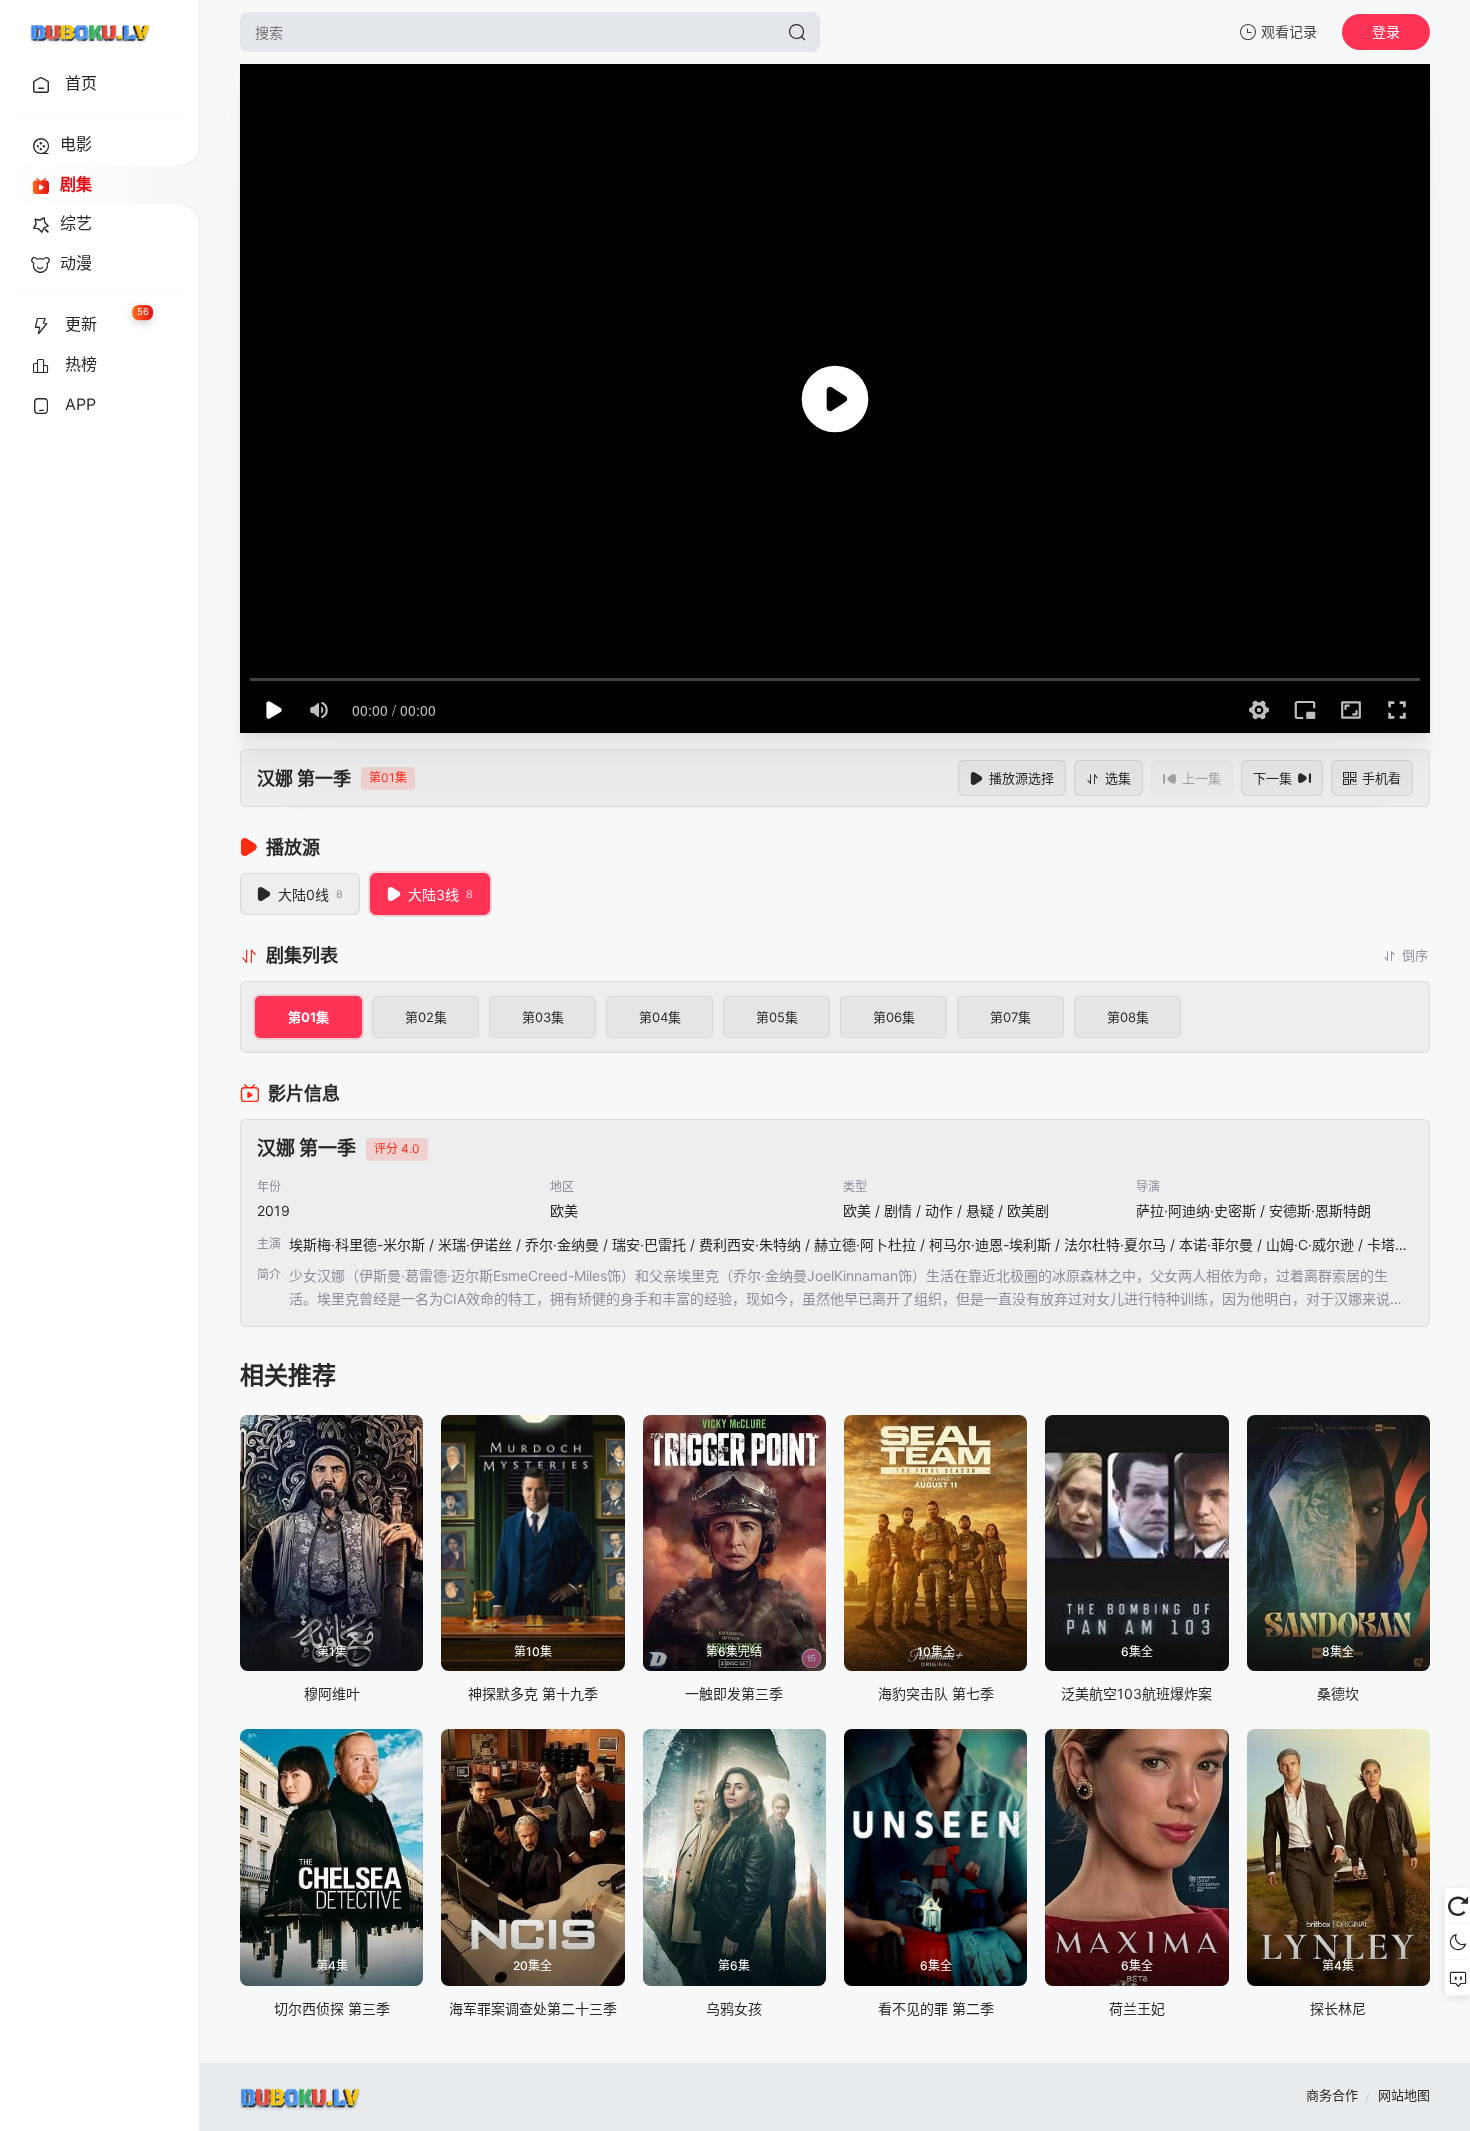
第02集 (426, 1017)
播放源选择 (1021, 778)
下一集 (1272, 778)
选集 (1118, 778)
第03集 (543, 1017)
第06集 (894, 1017)
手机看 (1381, 778)
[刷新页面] (1457, 1906)
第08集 (1128, 1017)
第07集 (1010, 1017)
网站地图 (1404, 2095)
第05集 (777, 1017)
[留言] (1457, 1978)
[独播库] (90, 32)
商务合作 (1332, 2095)
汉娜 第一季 (304, 778)
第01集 (308, 1017)
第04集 (660, 1017)
